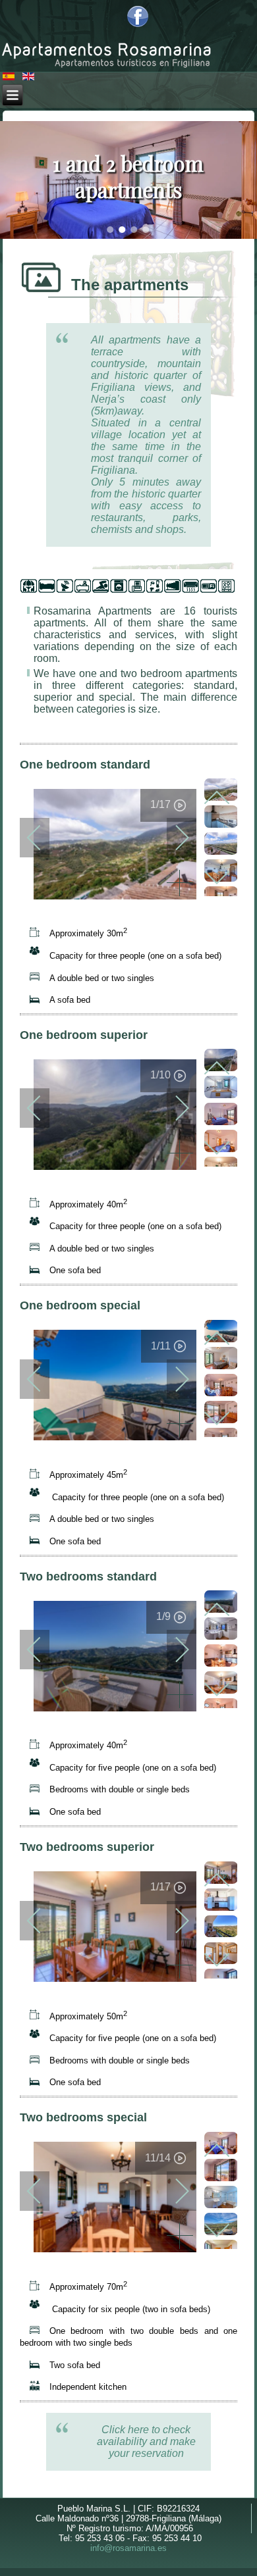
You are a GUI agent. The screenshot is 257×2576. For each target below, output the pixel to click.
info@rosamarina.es (128, 2548)
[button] (111, 230)
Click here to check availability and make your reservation (146, 2441)
